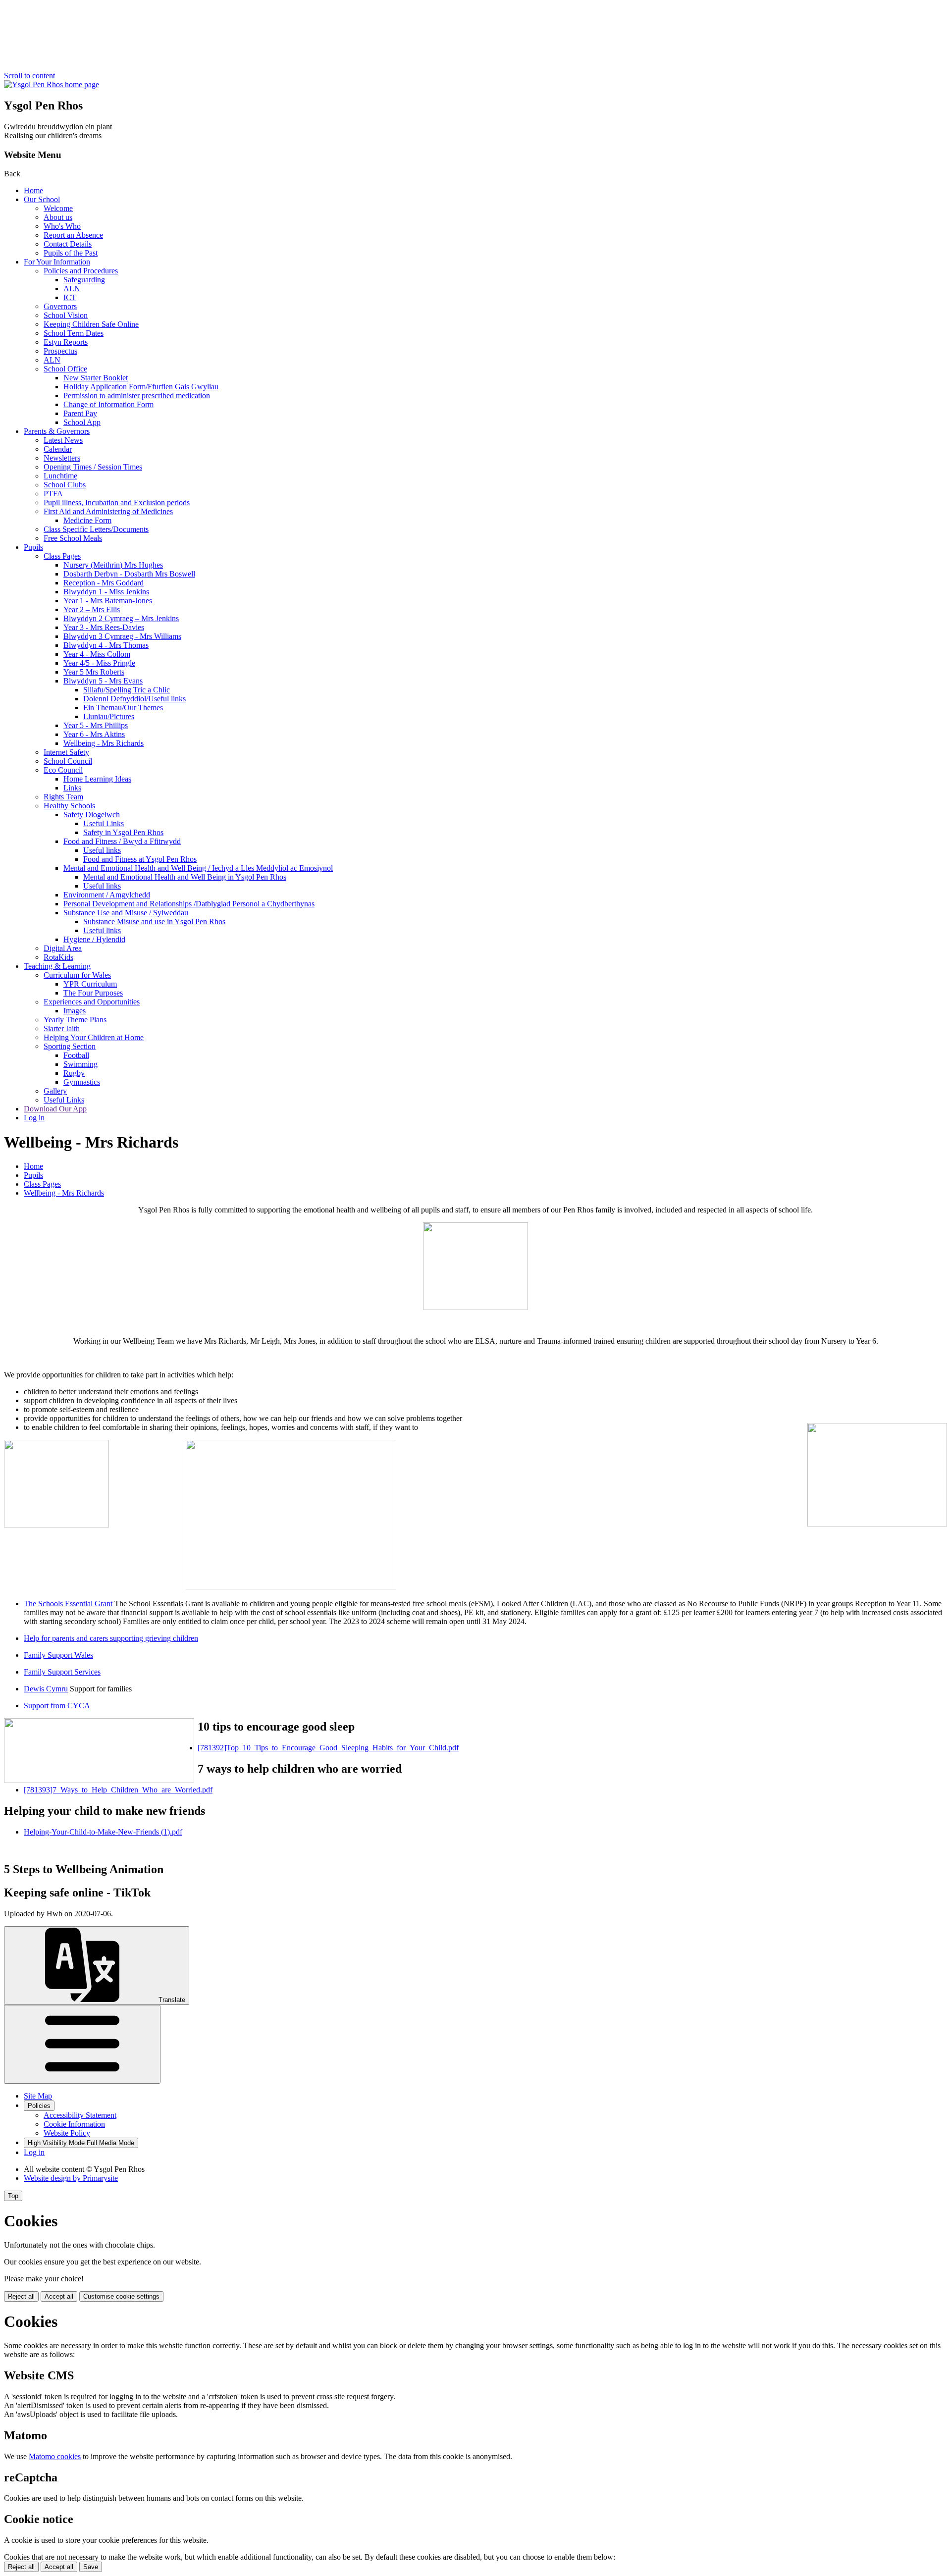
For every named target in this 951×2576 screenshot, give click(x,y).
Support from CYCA (57, 1706)
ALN (72, 289)
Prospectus (60, 351)
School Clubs (65, 485)
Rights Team (63, 797)
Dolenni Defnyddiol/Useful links (134, 699)
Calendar (58, 449)
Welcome (58, 208)
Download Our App (55, 1109)
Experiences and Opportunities (92, 1002)
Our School (42, 199)
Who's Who (62, 226)
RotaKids (58, 957)
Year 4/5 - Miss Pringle (99, 663)
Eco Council (63, 770)
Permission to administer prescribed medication (137, 395)
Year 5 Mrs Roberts (94, 672)
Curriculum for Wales (77, 975)
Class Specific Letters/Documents (96, 529)
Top (13, 2196)
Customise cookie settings (121, 2296)
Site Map (38, 2096)
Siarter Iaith (62, 1028)
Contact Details (68, 244)
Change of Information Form (108, 404)
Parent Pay (80, 413)
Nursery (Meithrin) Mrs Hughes (113, 565)
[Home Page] (52, 84)
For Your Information (57, 262)
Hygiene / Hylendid (94, 939)
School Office (65, 369)
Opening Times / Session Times (93, 467)
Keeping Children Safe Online (91, 324)
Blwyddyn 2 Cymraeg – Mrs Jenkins (121, 618)
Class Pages (62, 556)
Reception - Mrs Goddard (104, 583)
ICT (70, 297)
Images (75, 1011)
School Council (68, 761)
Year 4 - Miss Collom (97, 654)
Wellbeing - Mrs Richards (104, 743)
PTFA (53, 494)
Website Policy (67, 2133)
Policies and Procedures (81, 271)
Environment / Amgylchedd (107, 895)
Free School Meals (73, 538)
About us (58, 217)
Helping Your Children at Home (94, 1037)
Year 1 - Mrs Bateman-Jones (108, 601)
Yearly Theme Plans (75, 1020)
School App (82, 422)
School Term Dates (74, 333)
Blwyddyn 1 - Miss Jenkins (106, 592)
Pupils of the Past (71, 253)
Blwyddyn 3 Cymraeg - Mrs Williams (122, 636)
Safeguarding (84, 280)
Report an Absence (73, 235)
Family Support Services (62, 1672)
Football (76, 1055)
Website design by (71, 2178)
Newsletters (62, 458)
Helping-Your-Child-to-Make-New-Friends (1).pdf (103, 1832)
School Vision (66, 315)
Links (72, 788)
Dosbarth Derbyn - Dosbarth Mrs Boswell (129, 574)
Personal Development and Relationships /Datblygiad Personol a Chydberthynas (189, 904)
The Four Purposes (93, 993)
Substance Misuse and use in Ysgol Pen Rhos (154, 921)
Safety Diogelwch (92, 815)
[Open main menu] (82, 2044)
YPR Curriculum (90, 984)
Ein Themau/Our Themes (123, 708)
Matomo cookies (55, 2456)
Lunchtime (60, 476)
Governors (60, 306)
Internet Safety (66, 752)
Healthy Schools (69, 806)
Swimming (80, 1064)
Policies (39, 2106)
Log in (34, 1118)
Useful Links (104, 823)
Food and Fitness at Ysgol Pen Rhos (140, 859)
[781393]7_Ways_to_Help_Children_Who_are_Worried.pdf (118, 1790)
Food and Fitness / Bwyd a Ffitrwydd (122, 841)
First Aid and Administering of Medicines (108, 511)
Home (33, 190)
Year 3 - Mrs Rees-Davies (104, 627)
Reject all (21, 2296)
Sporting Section (70, 1046)
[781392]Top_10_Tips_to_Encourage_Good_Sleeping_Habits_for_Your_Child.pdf (328, 1748)
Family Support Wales (58, 1655)
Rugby (74, 1073)
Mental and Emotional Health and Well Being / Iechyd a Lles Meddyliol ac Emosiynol (198, 868)
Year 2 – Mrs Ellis (92, 609)
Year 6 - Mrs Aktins (94, 734)
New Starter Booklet (96, 378)
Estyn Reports (66, 342)
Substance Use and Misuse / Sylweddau (126, 913)
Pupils (33, 547)
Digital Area (63, 948)
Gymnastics (82, 1082)
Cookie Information (74, 2124)
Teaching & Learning (57, 966)
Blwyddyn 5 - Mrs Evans (103, 681)
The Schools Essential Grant (68, 1603)
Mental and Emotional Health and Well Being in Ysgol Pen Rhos (185, 877)
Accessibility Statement (80, 2115)
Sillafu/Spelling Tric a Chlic (127, 690)
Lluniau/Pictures (109, 716)
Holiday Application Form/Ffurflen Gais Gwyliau (141, 387)
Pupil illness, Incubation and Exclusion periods (117, 502)
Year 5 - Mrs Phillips (96, 725)
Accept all (59, 2296)
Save (91, 2567)
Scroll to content (29, 76)
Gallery (55, 1091)
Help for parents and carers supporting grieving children (111, 1638)
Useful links (102, 850)
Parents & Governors (57, 431)
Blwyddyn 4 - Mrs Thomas (106, 645)
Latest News (63, 440)
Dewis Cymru (46, 1689)
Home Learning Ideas (97, 779)
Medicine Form (87, 520)
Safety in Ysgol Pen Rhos (123, 832)
